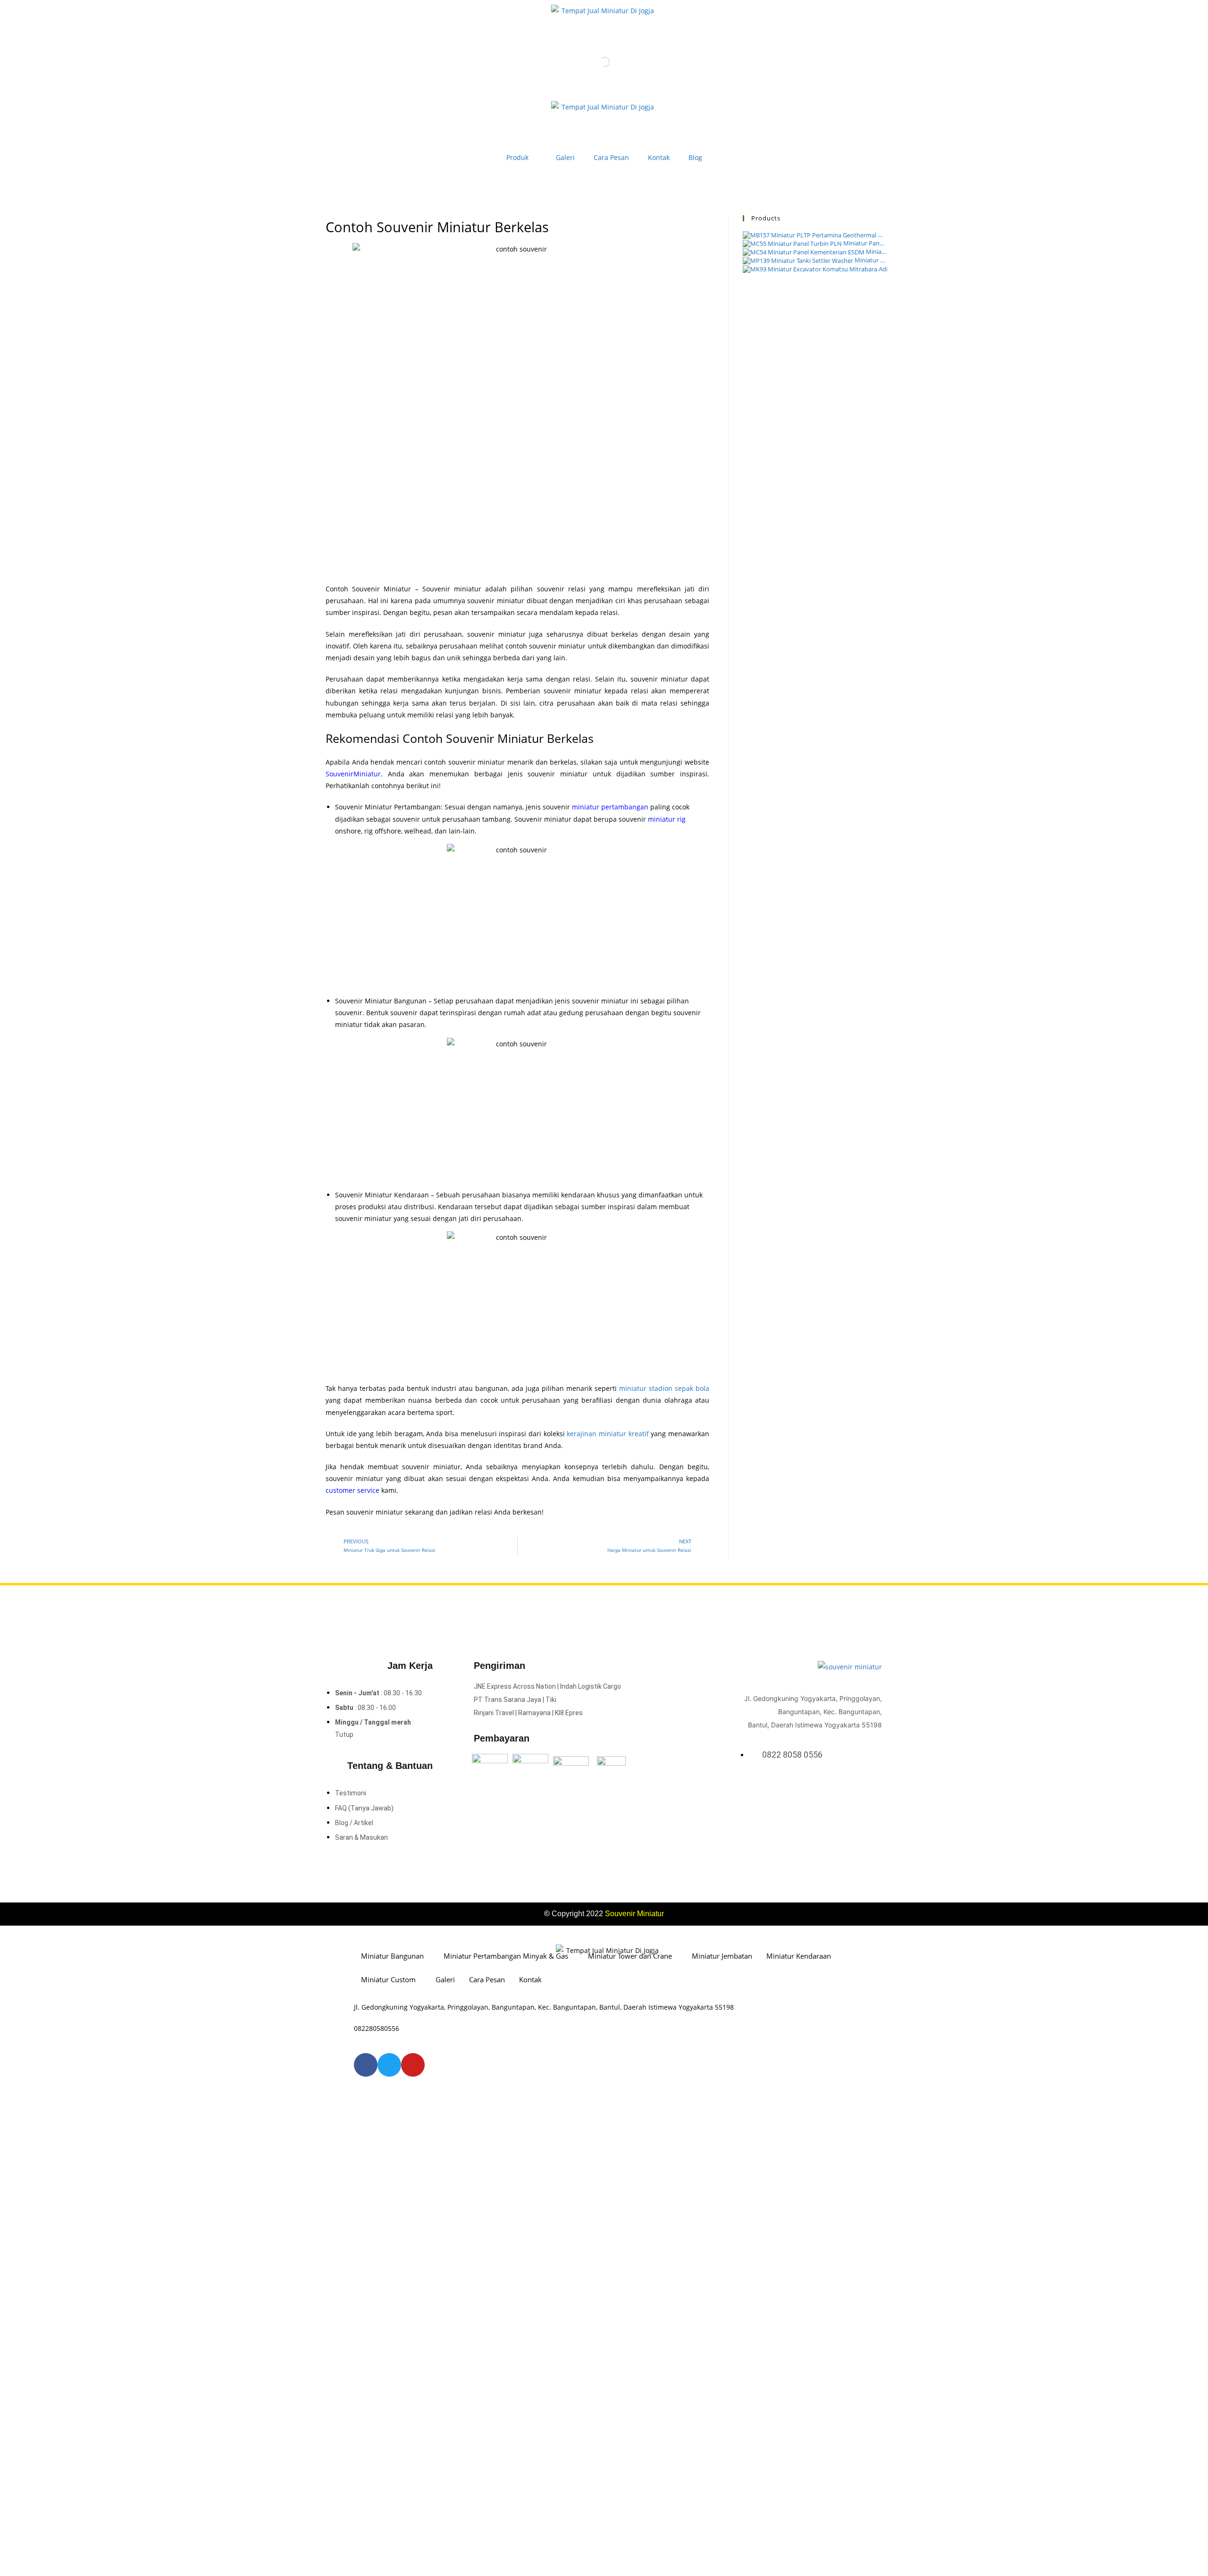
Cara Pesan (611, 157)
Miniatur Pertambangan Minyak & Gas (506, 1956)
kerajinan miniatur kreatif (608, 1434)
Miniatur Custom (388, 1979)
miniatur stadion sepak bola (664, 1388)
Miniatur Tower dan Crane (630, 1956)
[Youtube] (877, 1788)
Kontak (659, 157)
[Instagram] (864, 1788)
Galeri (565, 157)
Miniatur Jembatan (722, 1956)
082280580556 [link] (377, 2028)
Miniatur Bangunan (392, 1956)
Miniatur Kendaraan (799, 1956)
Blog (695, 157)
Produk (517, 157)
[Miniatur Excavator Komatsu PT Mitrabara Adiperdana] (815, 269)
